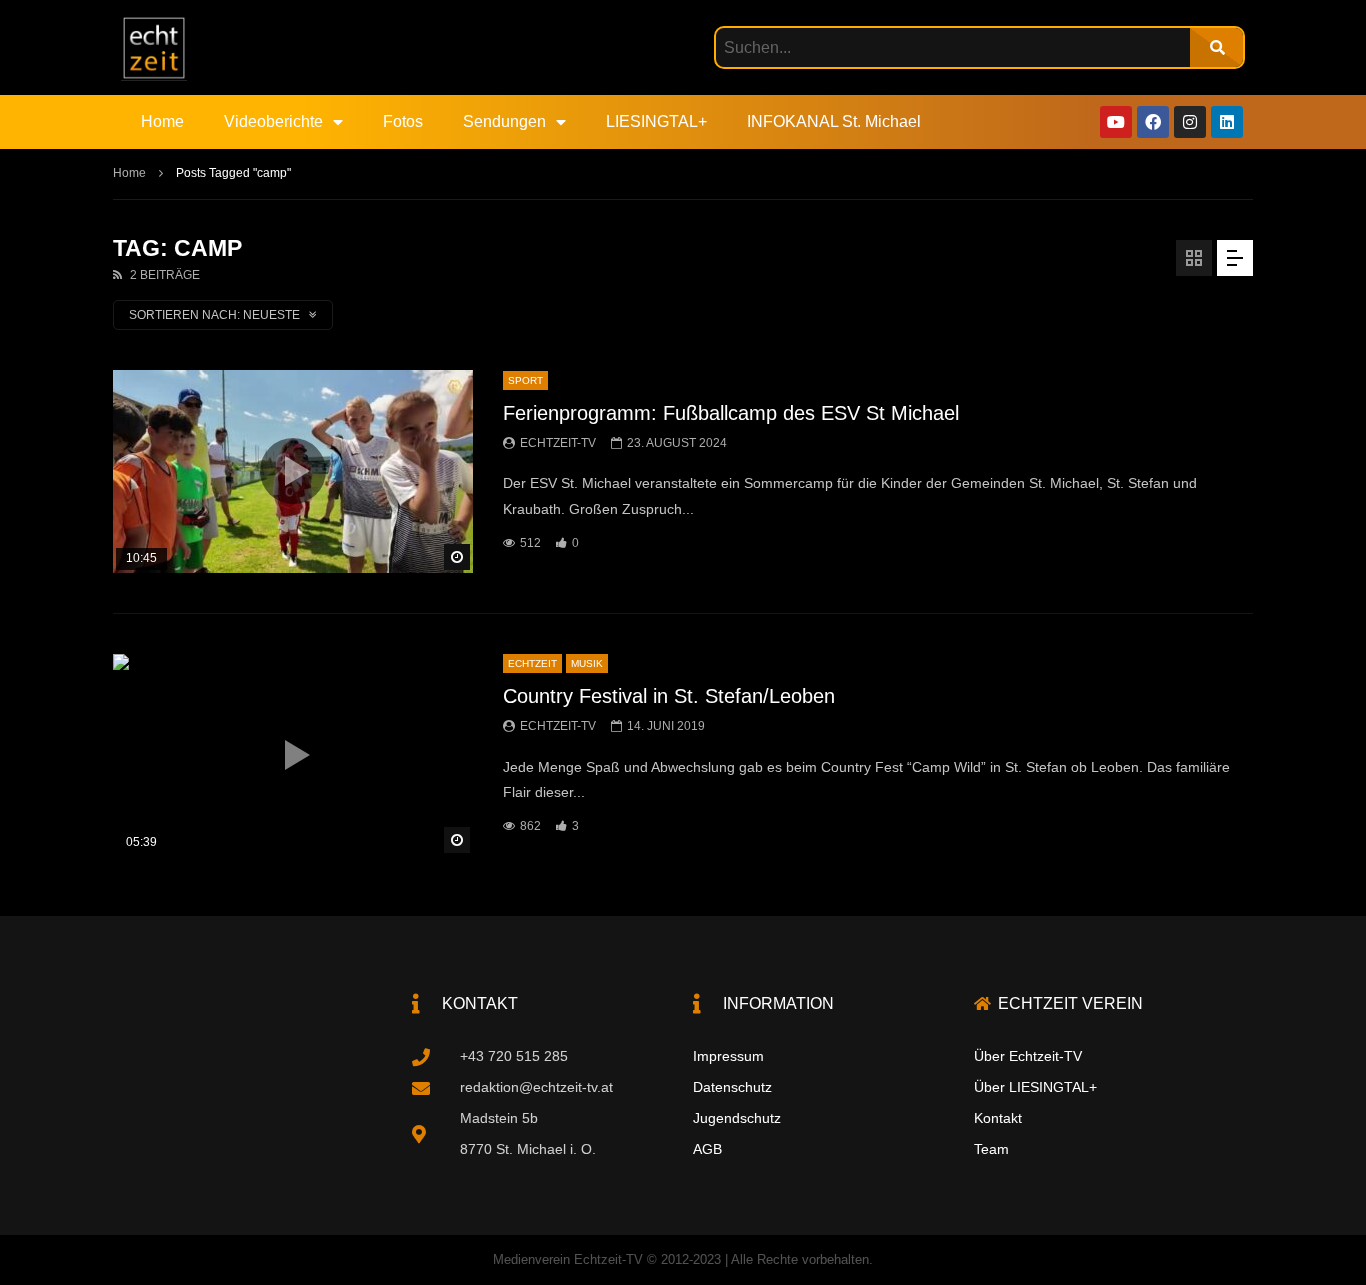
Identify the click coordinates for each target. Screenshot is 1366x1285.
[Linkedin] (1227, 122)
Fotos (403, 121)
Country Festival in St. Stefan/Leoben (669, 696)
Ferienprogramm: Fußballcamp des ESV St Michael (731, 413)
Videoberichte (273, 121)
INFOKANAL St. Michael (834, 121)
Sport (525, 380)
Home (162, 121)
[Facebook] (1153, 122)
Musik (587, 663)
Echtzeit (532, 663)
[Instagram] (1190, 122)
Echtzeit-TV (558, 443)
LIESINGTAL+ (656, 121)
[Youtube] (1116, 122)
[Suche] (1216, 47)
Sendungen (504, 121)
